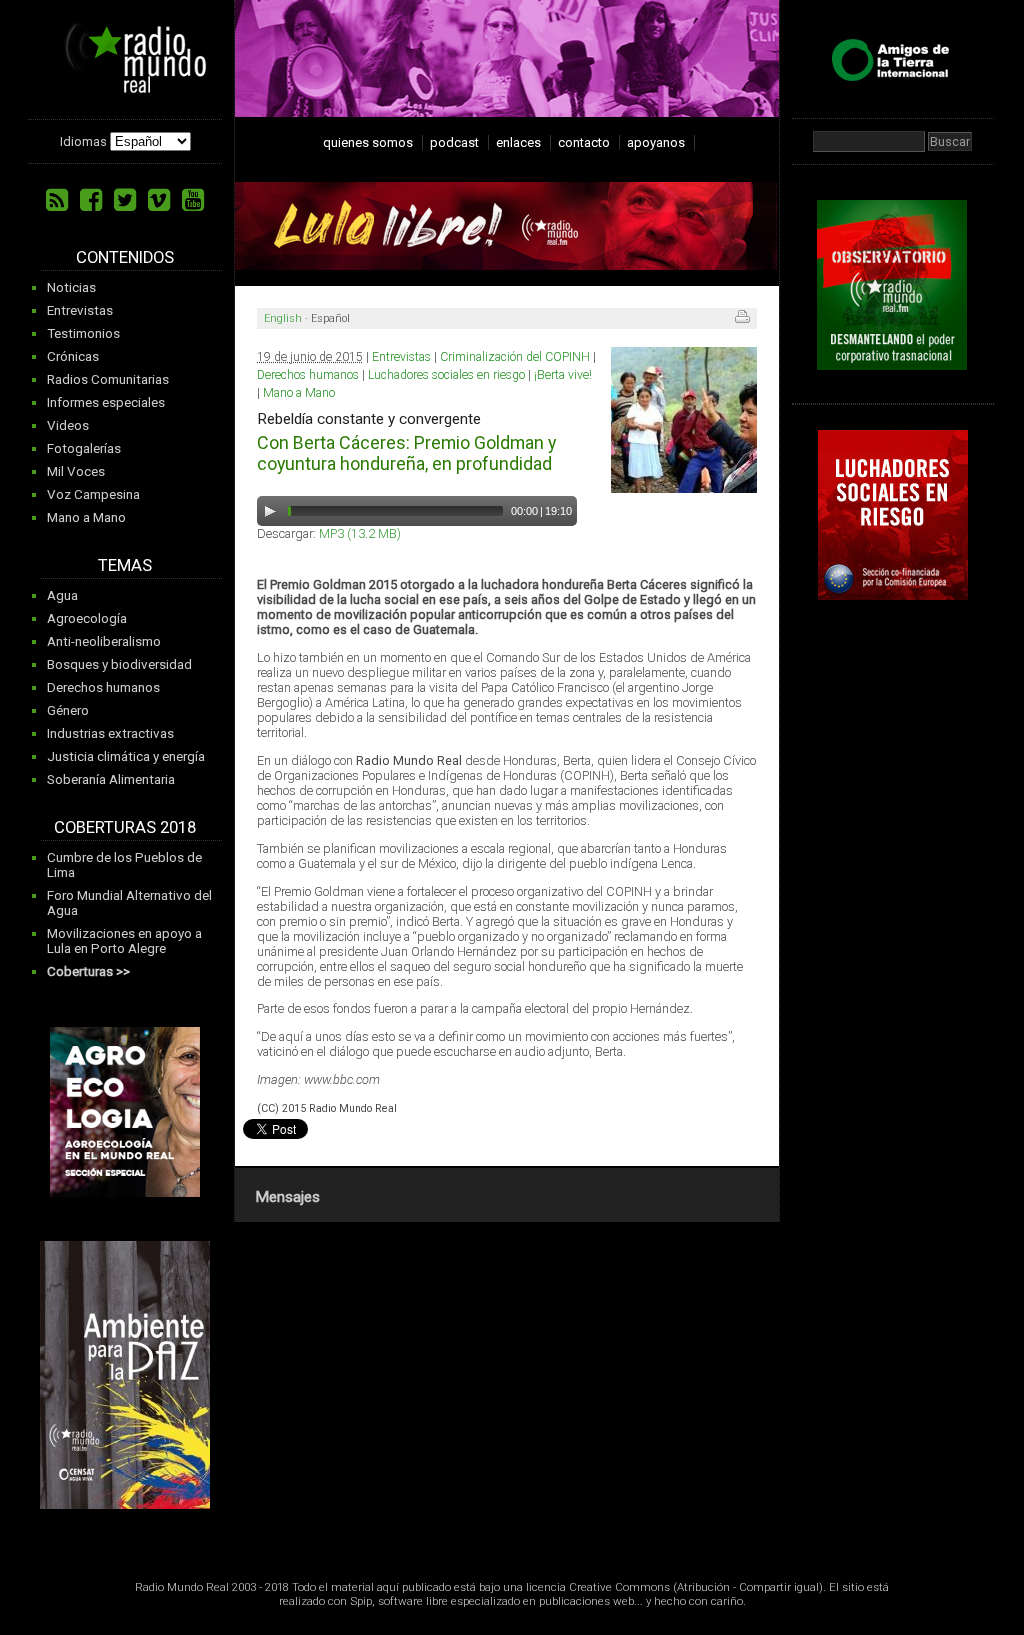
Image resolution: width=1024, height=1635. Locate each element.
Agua (62, 595)
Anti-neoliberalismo (104, 641)
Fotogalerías (84, 448)
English (283, 318)
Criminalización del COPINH (515, 357)
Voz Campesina (93, 494)
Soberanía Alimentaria (111, 779)
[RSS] (57, 200)
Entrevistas (80, 310)
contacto (584, 142)
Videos (68, 425)
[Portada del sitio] (128, 86)
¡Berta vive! (563, 375)
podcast (454, 142)
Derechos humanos (103, 687)
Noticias (71, 287)
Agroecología (87, 618)
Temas (125, 565)
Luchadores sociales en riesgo (446, 375)
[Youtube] (193, 200)
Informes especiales (106, 402)
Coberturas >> (88, 971)
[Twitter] (125, 200)
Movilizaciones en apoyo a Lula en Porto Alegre (124, 941)
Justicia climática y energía (126, 756)
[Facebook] (91, 200)
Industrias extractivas (110, 733)
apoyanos (656, 142)
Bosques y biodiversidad (119, 664)
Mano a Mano (86, 517)
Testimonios (83, 333)
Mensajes (287, 1197)
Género (68, 710)
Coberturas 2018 (125, 827)
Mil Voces (76, 471)
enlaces (518, 142)
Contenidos (125, 257)
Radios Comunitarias (108, 379)
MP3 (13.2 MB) (360, 533)
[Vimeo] (159, 200)
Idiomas (83, 141)
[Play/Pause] (270, 511)
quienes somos (368, 142)
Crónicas (73, 356)
